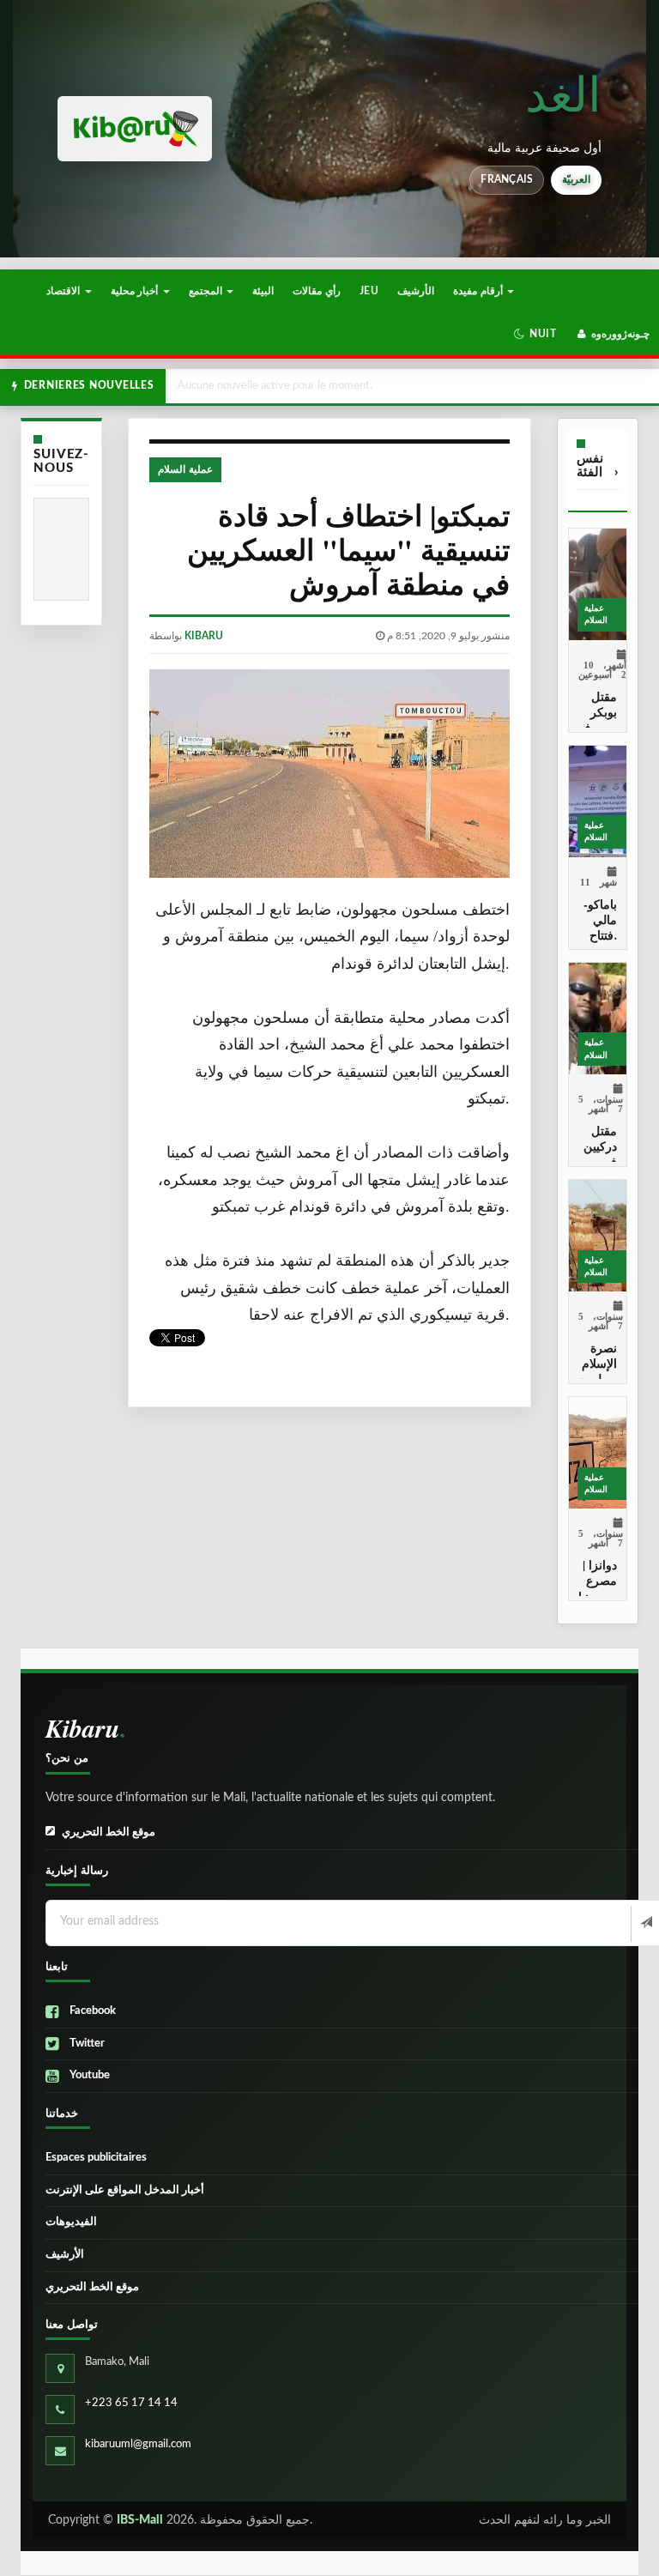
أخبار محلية (136, 291)
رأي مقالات (316, 291)
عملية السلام (185, 469)
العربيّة (576, 179)
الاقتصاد (64, 291)
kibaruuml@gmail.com (138, 2444)
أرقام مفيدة (479, 291)
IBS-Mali (140, 2520)
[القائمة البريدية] (645, 1924)
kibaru (204, 636)
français (507, 179)
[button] (535, 334)
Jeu (369, 291)
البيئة (263, 291)
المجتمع (207, 291)
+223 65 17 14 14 (131, 2403)
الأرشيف (416, 291)
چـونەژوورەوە (619, 334)
